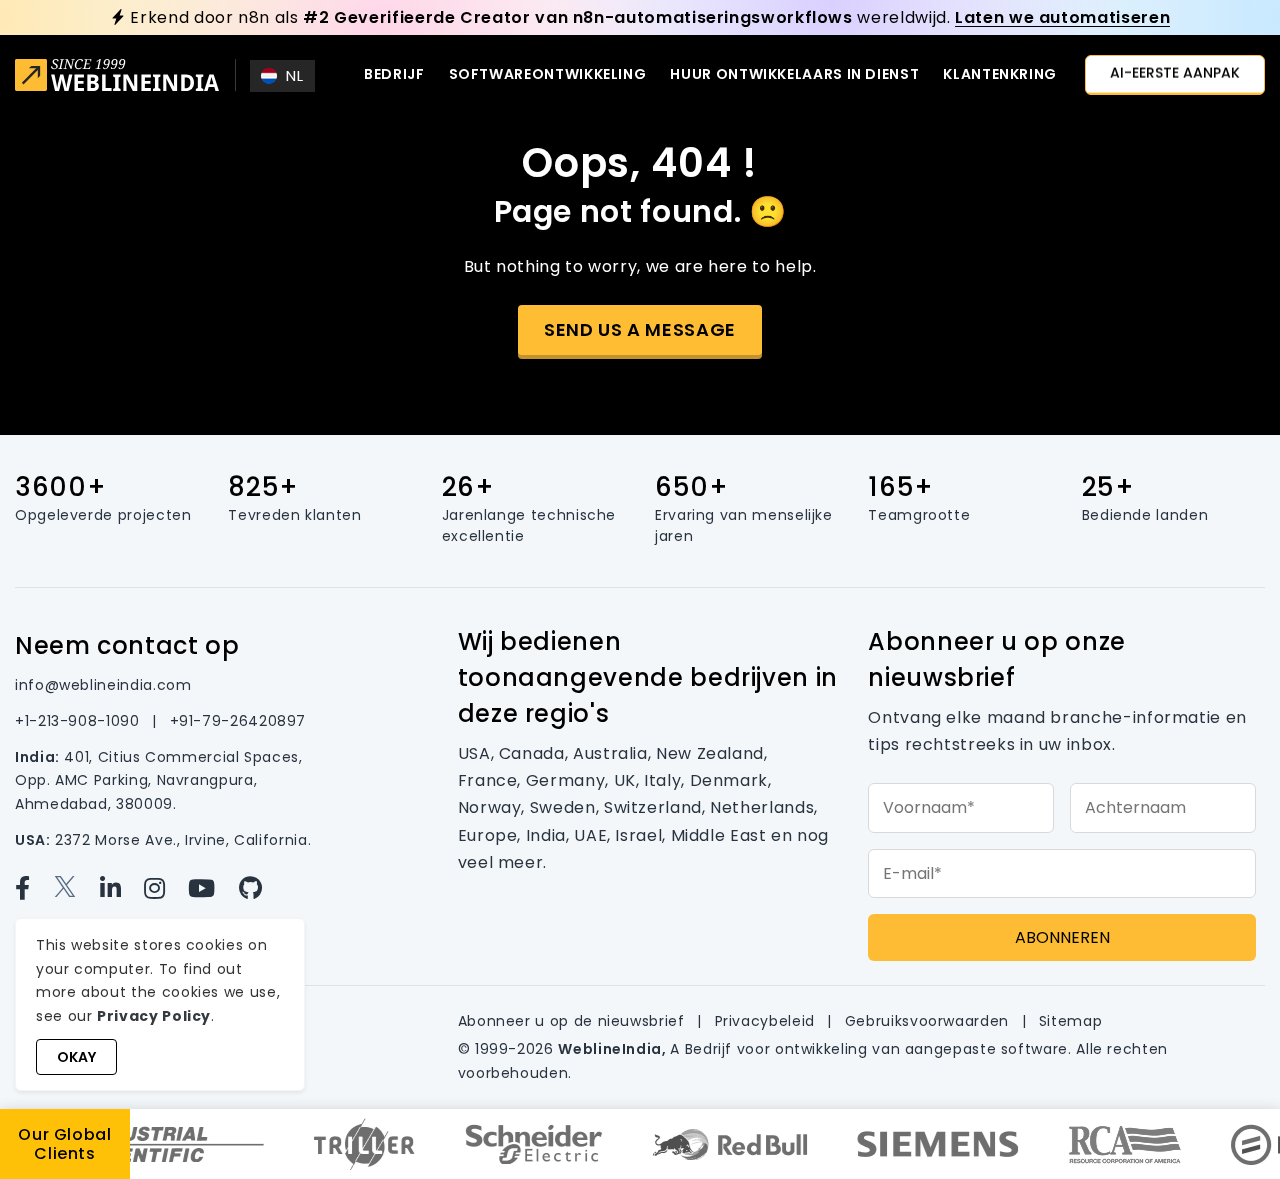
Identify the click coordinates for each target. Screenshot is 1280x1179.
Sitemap (1070, 1021)
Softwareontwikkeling (548, 74)
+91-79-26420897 (238, 721)
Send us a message (640, 329)
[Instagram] (166, 888)
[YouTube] (213, 888)
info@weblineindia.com (103, 685)
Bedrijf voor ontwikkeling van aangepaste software (876, 1049)
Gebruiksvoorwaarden (929, 1021)
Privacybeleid (767, 1021)
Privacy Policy (154, 1016)
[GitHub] (259, 888)
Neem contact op (127, 645)
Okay (76, 1057)
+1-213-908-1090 (79, 721)
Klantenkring (1000, 74)
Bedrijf (394, 74)
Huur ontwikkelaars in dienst (794, 74)
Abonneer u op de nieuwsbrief (574, 1021)
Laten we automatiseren (1062, 17)
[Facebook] (34, 888)
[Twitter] (76, 888)
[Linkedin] (122, 888)
